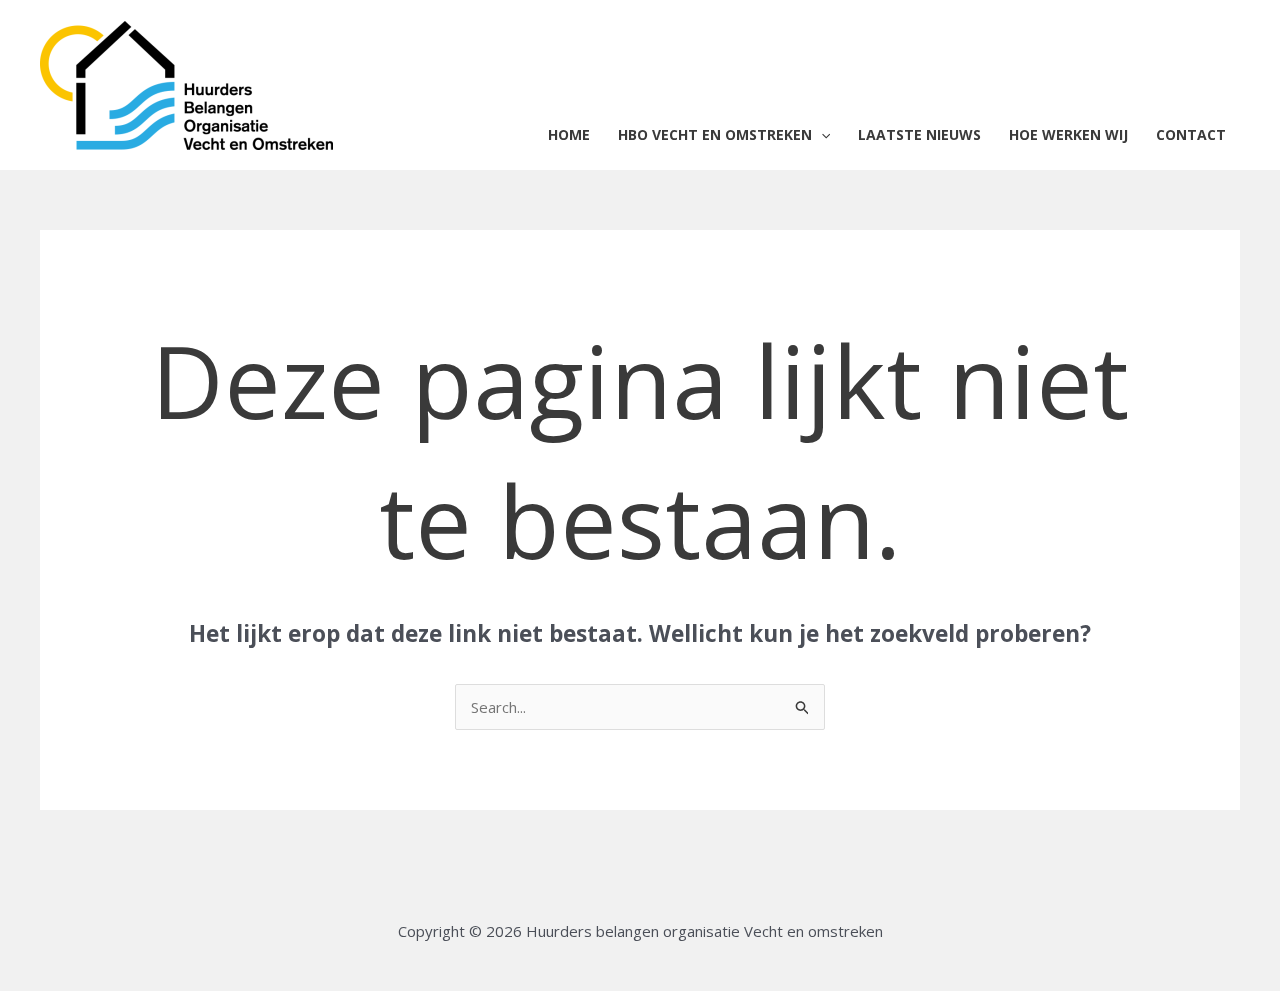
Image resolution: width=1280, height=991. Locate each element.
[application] (821, 135)
